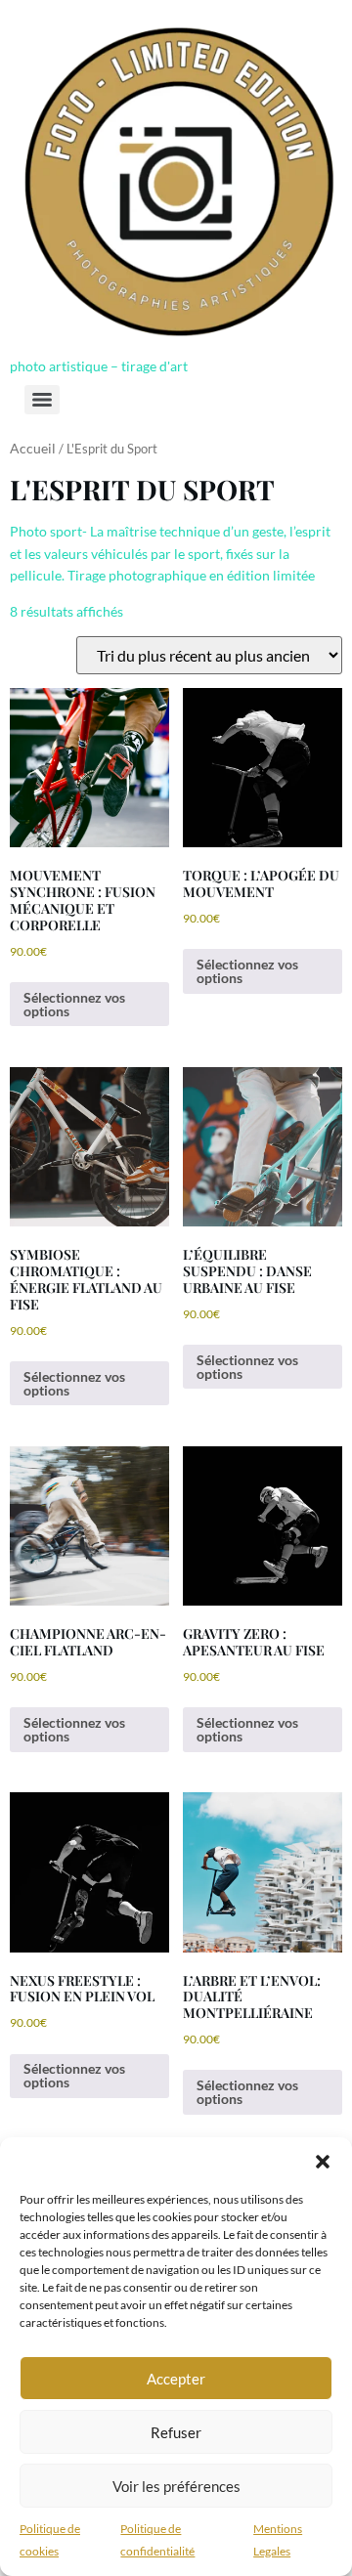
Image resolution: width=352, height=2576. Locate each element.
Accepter (176, 2379)
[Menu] (42, 400)
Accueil (33, 448)
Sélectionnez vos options (74, 1004)
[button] (323, 2162)
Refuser (176, 2432)
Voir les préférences (176, 2486)
